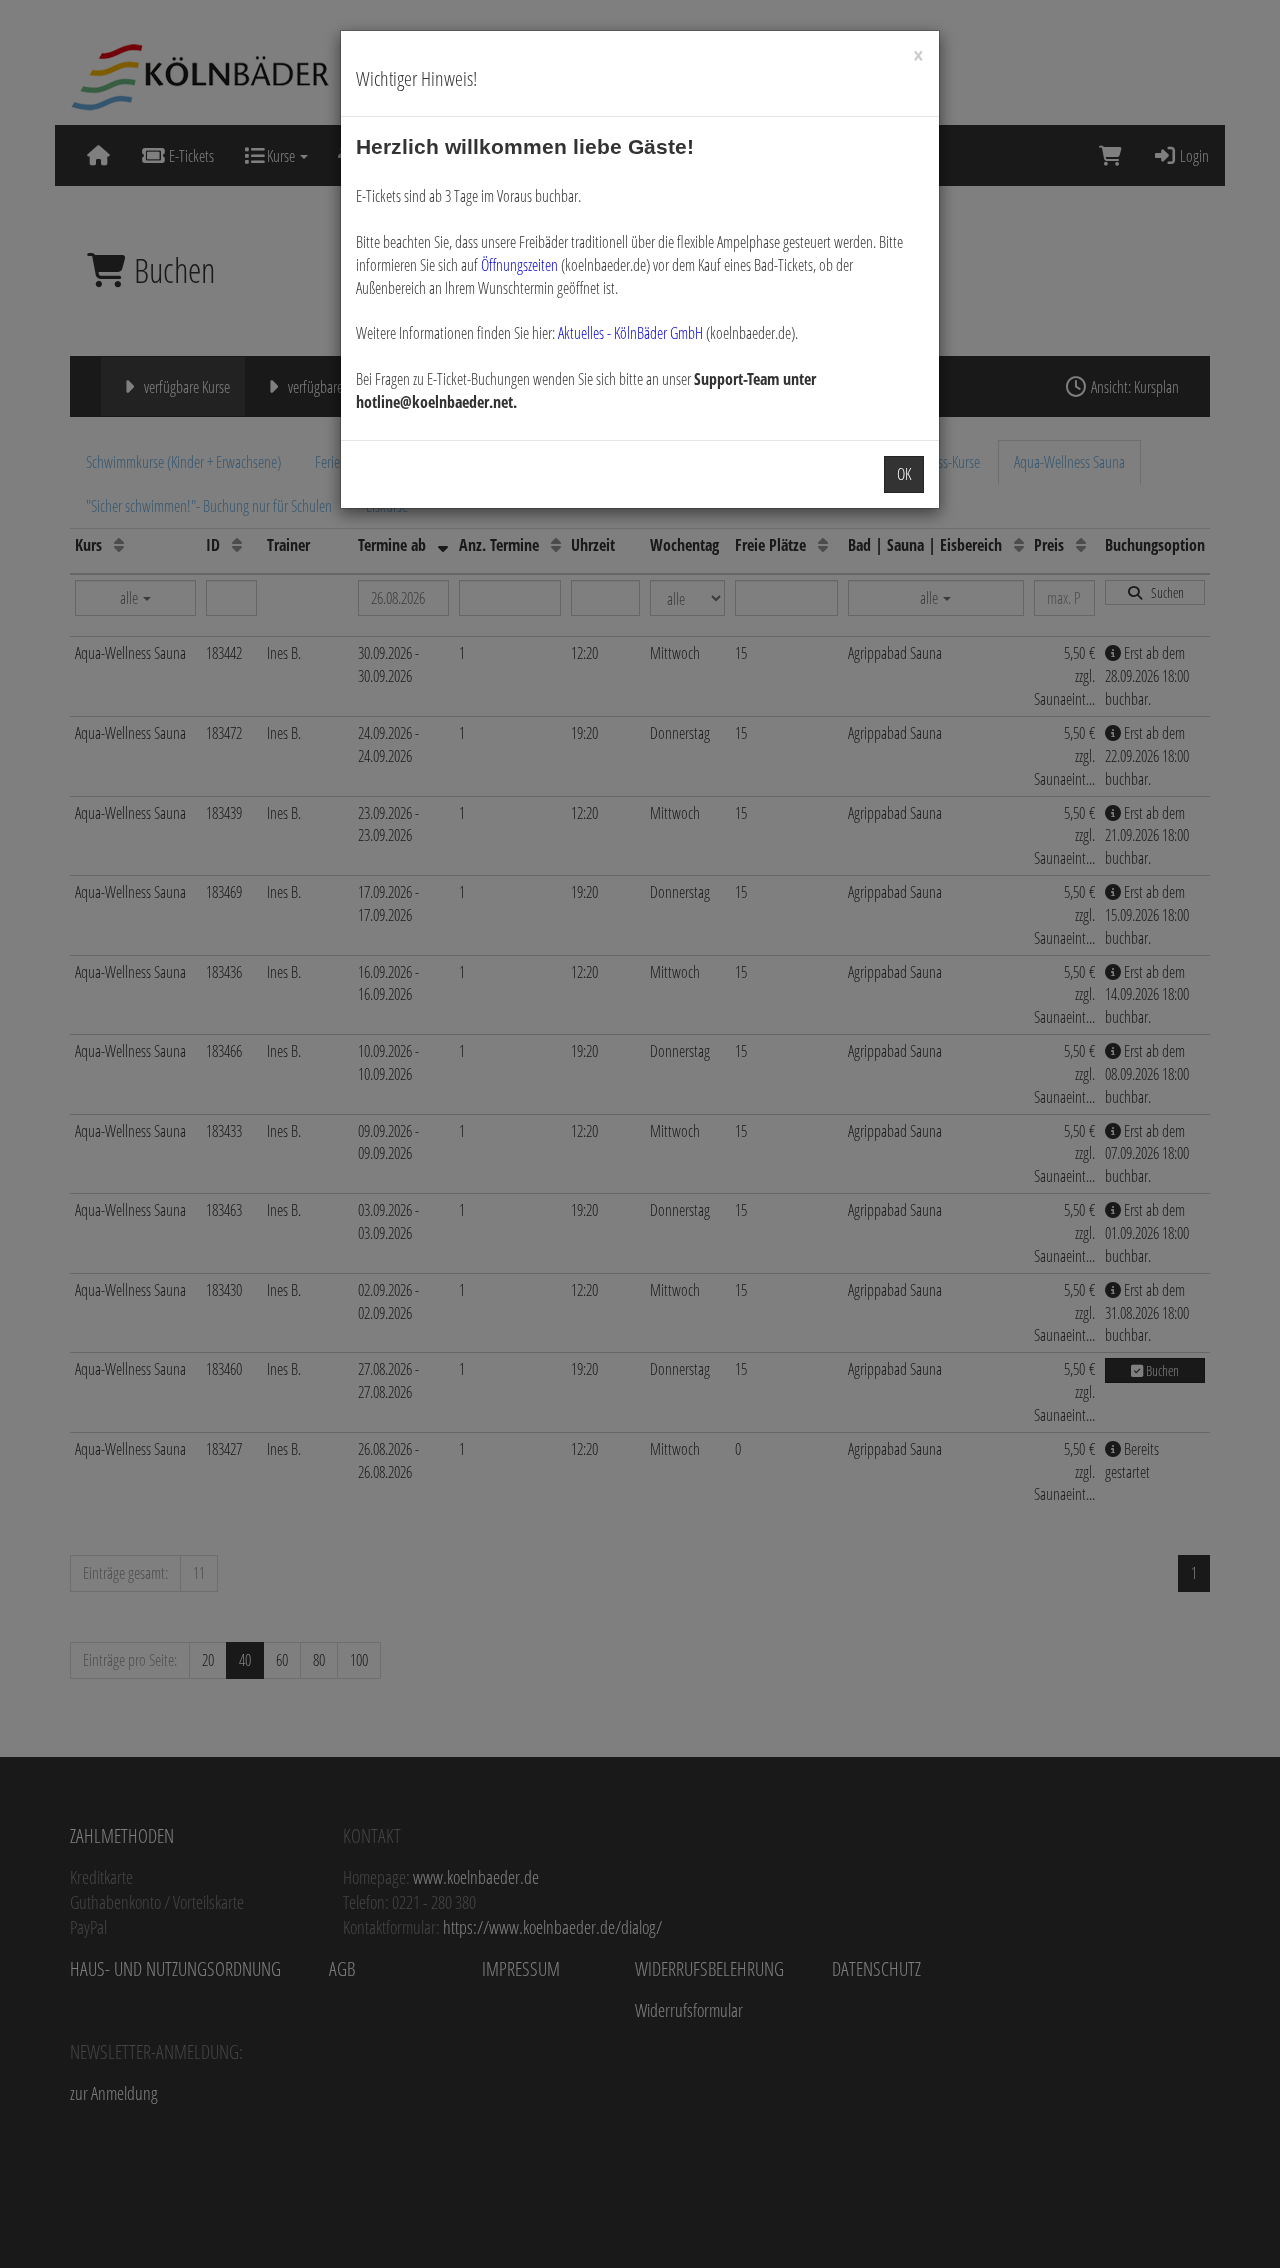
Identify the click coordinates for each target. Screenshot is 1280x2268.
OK (904, 474)
